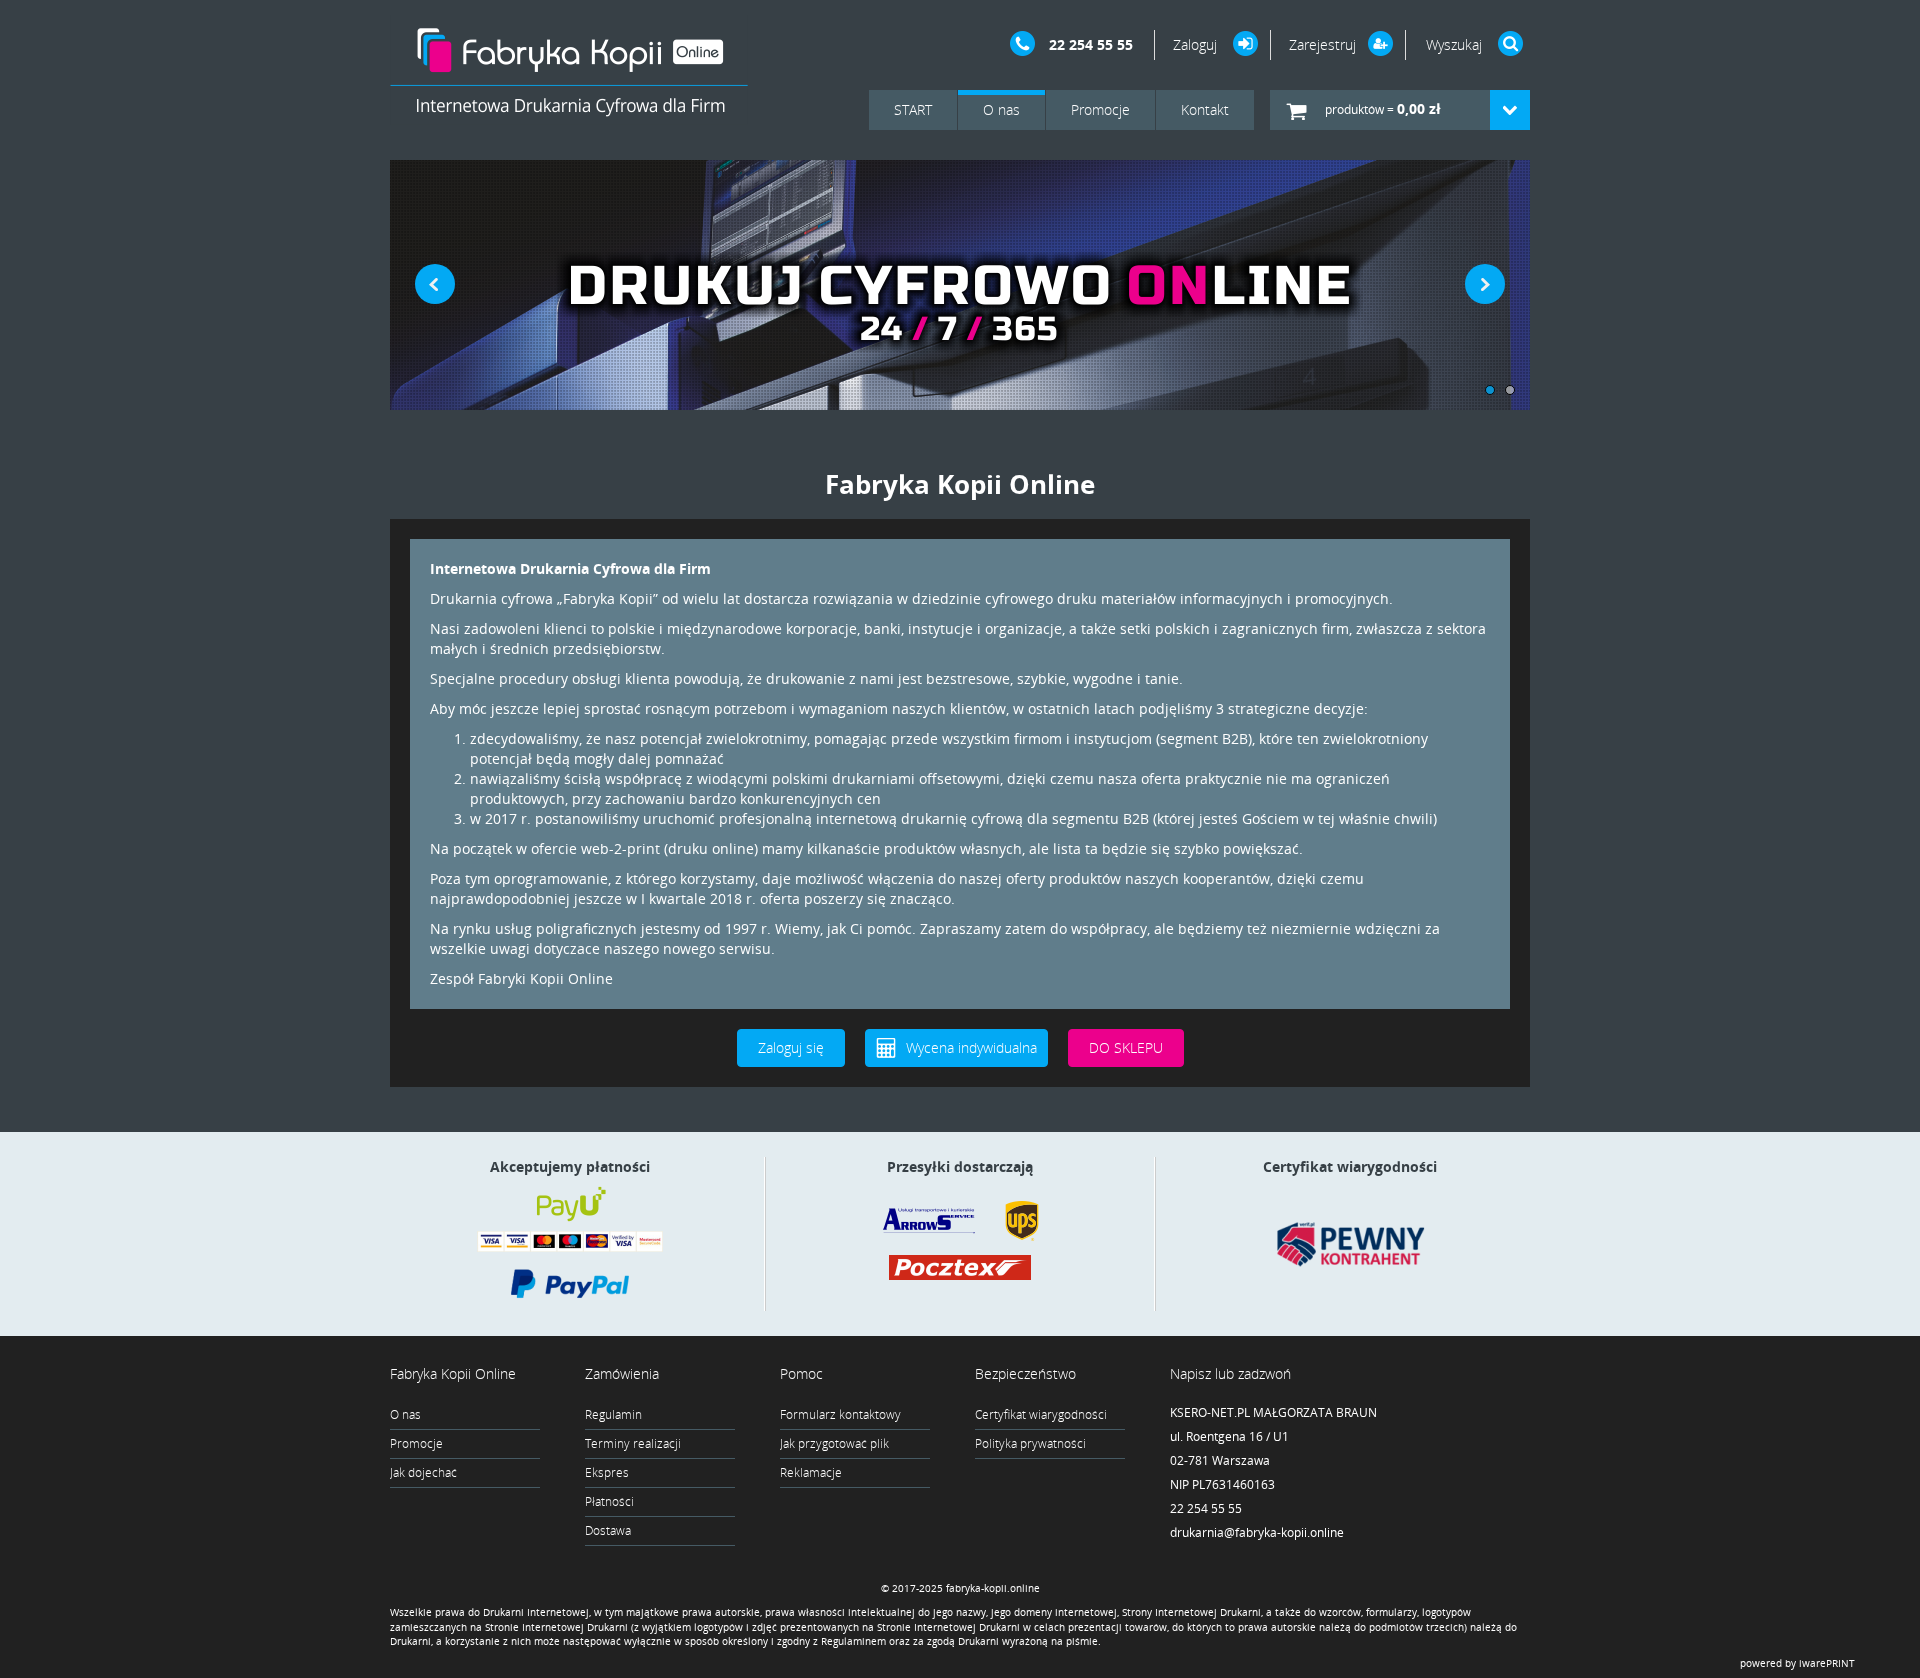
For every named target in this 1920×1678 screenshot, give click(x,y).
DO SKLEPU (1126, 1047)
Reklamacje (811, 1472)
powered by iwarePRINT (1797, 1663)
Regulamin (613, 1414)
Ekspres (607, 1472)
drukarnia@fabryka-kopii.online (1257, 1532)
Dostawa (608, 1530)
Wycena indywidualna (971, 1047)
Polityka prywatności (1030, 1443)
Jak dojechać (423, 1472)
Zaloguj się (791, 1047)
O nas (1001, 109)
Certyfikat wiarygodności (1041, 1414)
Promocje (1100, 109)
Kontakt (1205, 109)
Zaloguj (1197, 44)
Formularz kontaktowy (840, 1414)
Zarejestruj (1322, 44)
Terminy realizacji (633, 1443)
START (913, 109)
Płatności (609, 1501)
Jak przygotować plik (834, 1443)
